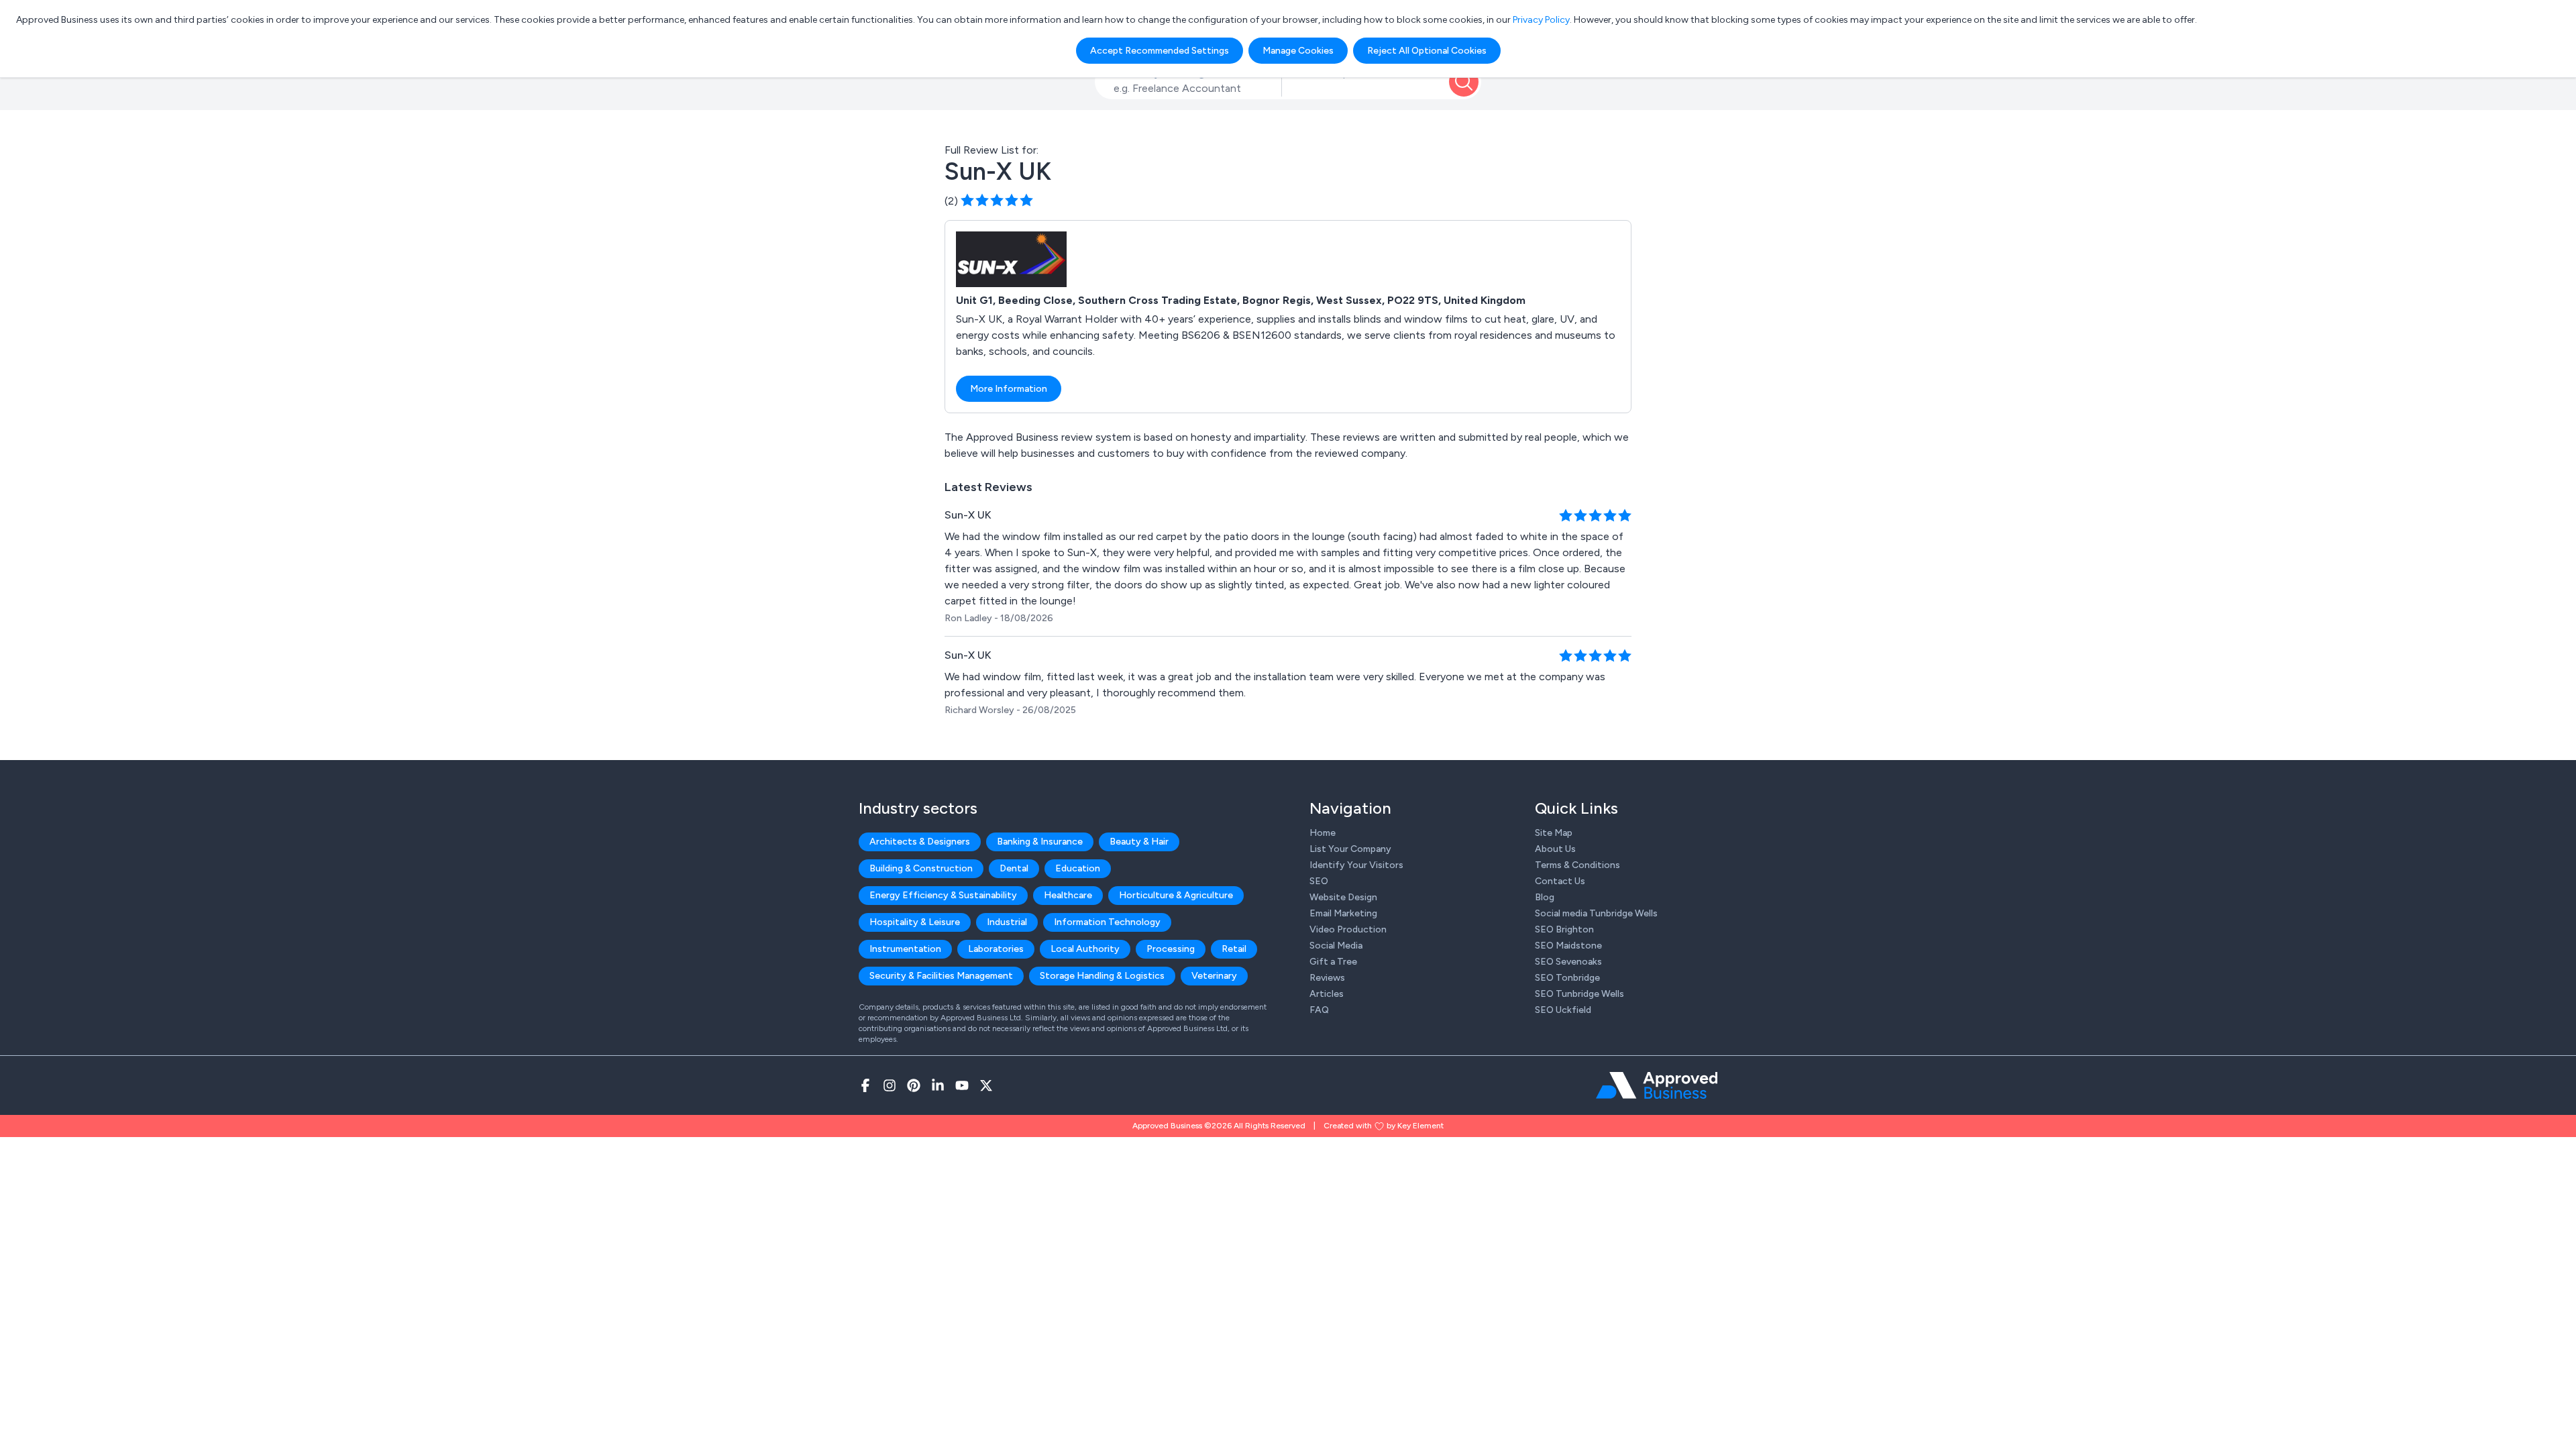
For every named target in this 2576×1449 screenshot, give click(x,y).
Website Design (1343, 897)
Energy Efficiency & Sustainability (943, 895)
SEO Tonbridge (1567, 978)
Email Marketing (1343, 913)
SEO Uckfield (1563, 1010)
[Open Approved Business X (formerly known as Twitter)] (986, 1085)
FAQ (1319, 1010)
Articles (1327, 994)
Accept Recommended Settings (1160, 51)
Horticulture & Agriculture (1176, 895)
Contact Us (1560, 881)
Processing (1171, 949)
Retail (1234, 949)
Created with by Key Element (1384, 1126)
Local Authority (1085, 949)
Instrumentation (905, 949)
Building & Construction (921, 868)
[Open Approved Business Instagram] (890, 1085)
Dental (1014, 868)
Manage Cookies (1298, 51)
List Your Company (1350, 849)
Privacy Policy (1541, 20)
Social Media (1336, 946)
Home (1323, 833)
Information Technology (1107, 922)
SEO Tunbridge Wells (1579, 994)
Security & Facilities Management (941, 976)
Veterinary (1214, 976)
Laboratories (996, 949)
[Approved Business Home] (1657, 1085)
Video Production (1348, 929)
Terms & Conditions (1577, 865)
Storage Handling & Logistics (1102, 976)
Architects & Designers (920, 842)
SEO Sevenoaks (1568, 962)
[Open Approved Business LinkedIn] (938, 1085)
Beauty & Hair (1139, 842)
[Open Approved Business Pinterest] (914, 1085)
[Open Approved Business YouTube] (962, 1085)
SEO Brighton (1564, 929)
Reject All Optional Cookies (1427, 51)
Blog (1545, 897)
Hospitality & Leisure (915, 922)
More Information (1009, 389)
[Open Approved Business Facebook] (865, 1085)
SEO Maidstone (1568, 946)
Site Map (1554, 833)
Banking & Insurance (1040, 842)
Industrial (1007, 922)
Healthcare (1068, 895)
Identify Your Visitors (1356, 865)
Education (1078, 868)
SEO (1319, 881)
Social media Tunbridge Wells (1596, 913)
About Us (1555, 849)
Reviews (1327, 978)
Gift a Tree (1333, 962)
